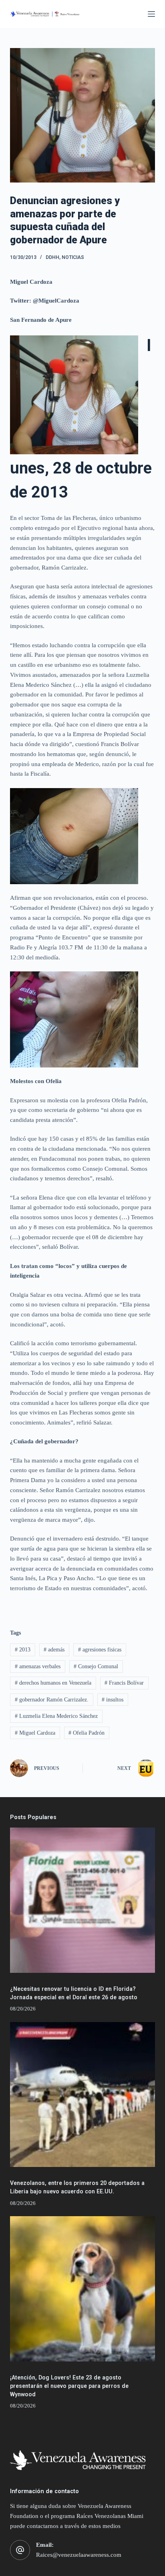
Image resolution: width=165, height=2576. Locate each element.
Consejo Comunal (96, 1666)
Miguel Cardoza (35, 1733)
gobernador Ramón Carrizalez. (52, 1700)
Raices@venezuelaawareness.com (79, 2555)
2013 (23, 1650)
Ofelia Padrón (87, 1733)
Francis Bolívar (124, 1683)
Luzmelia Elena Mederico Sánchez (56, 1716)
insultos (113, 1700)
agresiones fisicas (100, 1650)
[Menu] (151, 14)
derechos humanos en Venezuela (53, 1683)
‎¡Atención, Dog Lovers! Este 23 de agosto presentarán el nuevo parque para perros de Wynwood (69, 2386)
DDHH (52, 257)
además (54, 1650)
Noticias (73, 257)
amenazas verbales (38, 1666)
